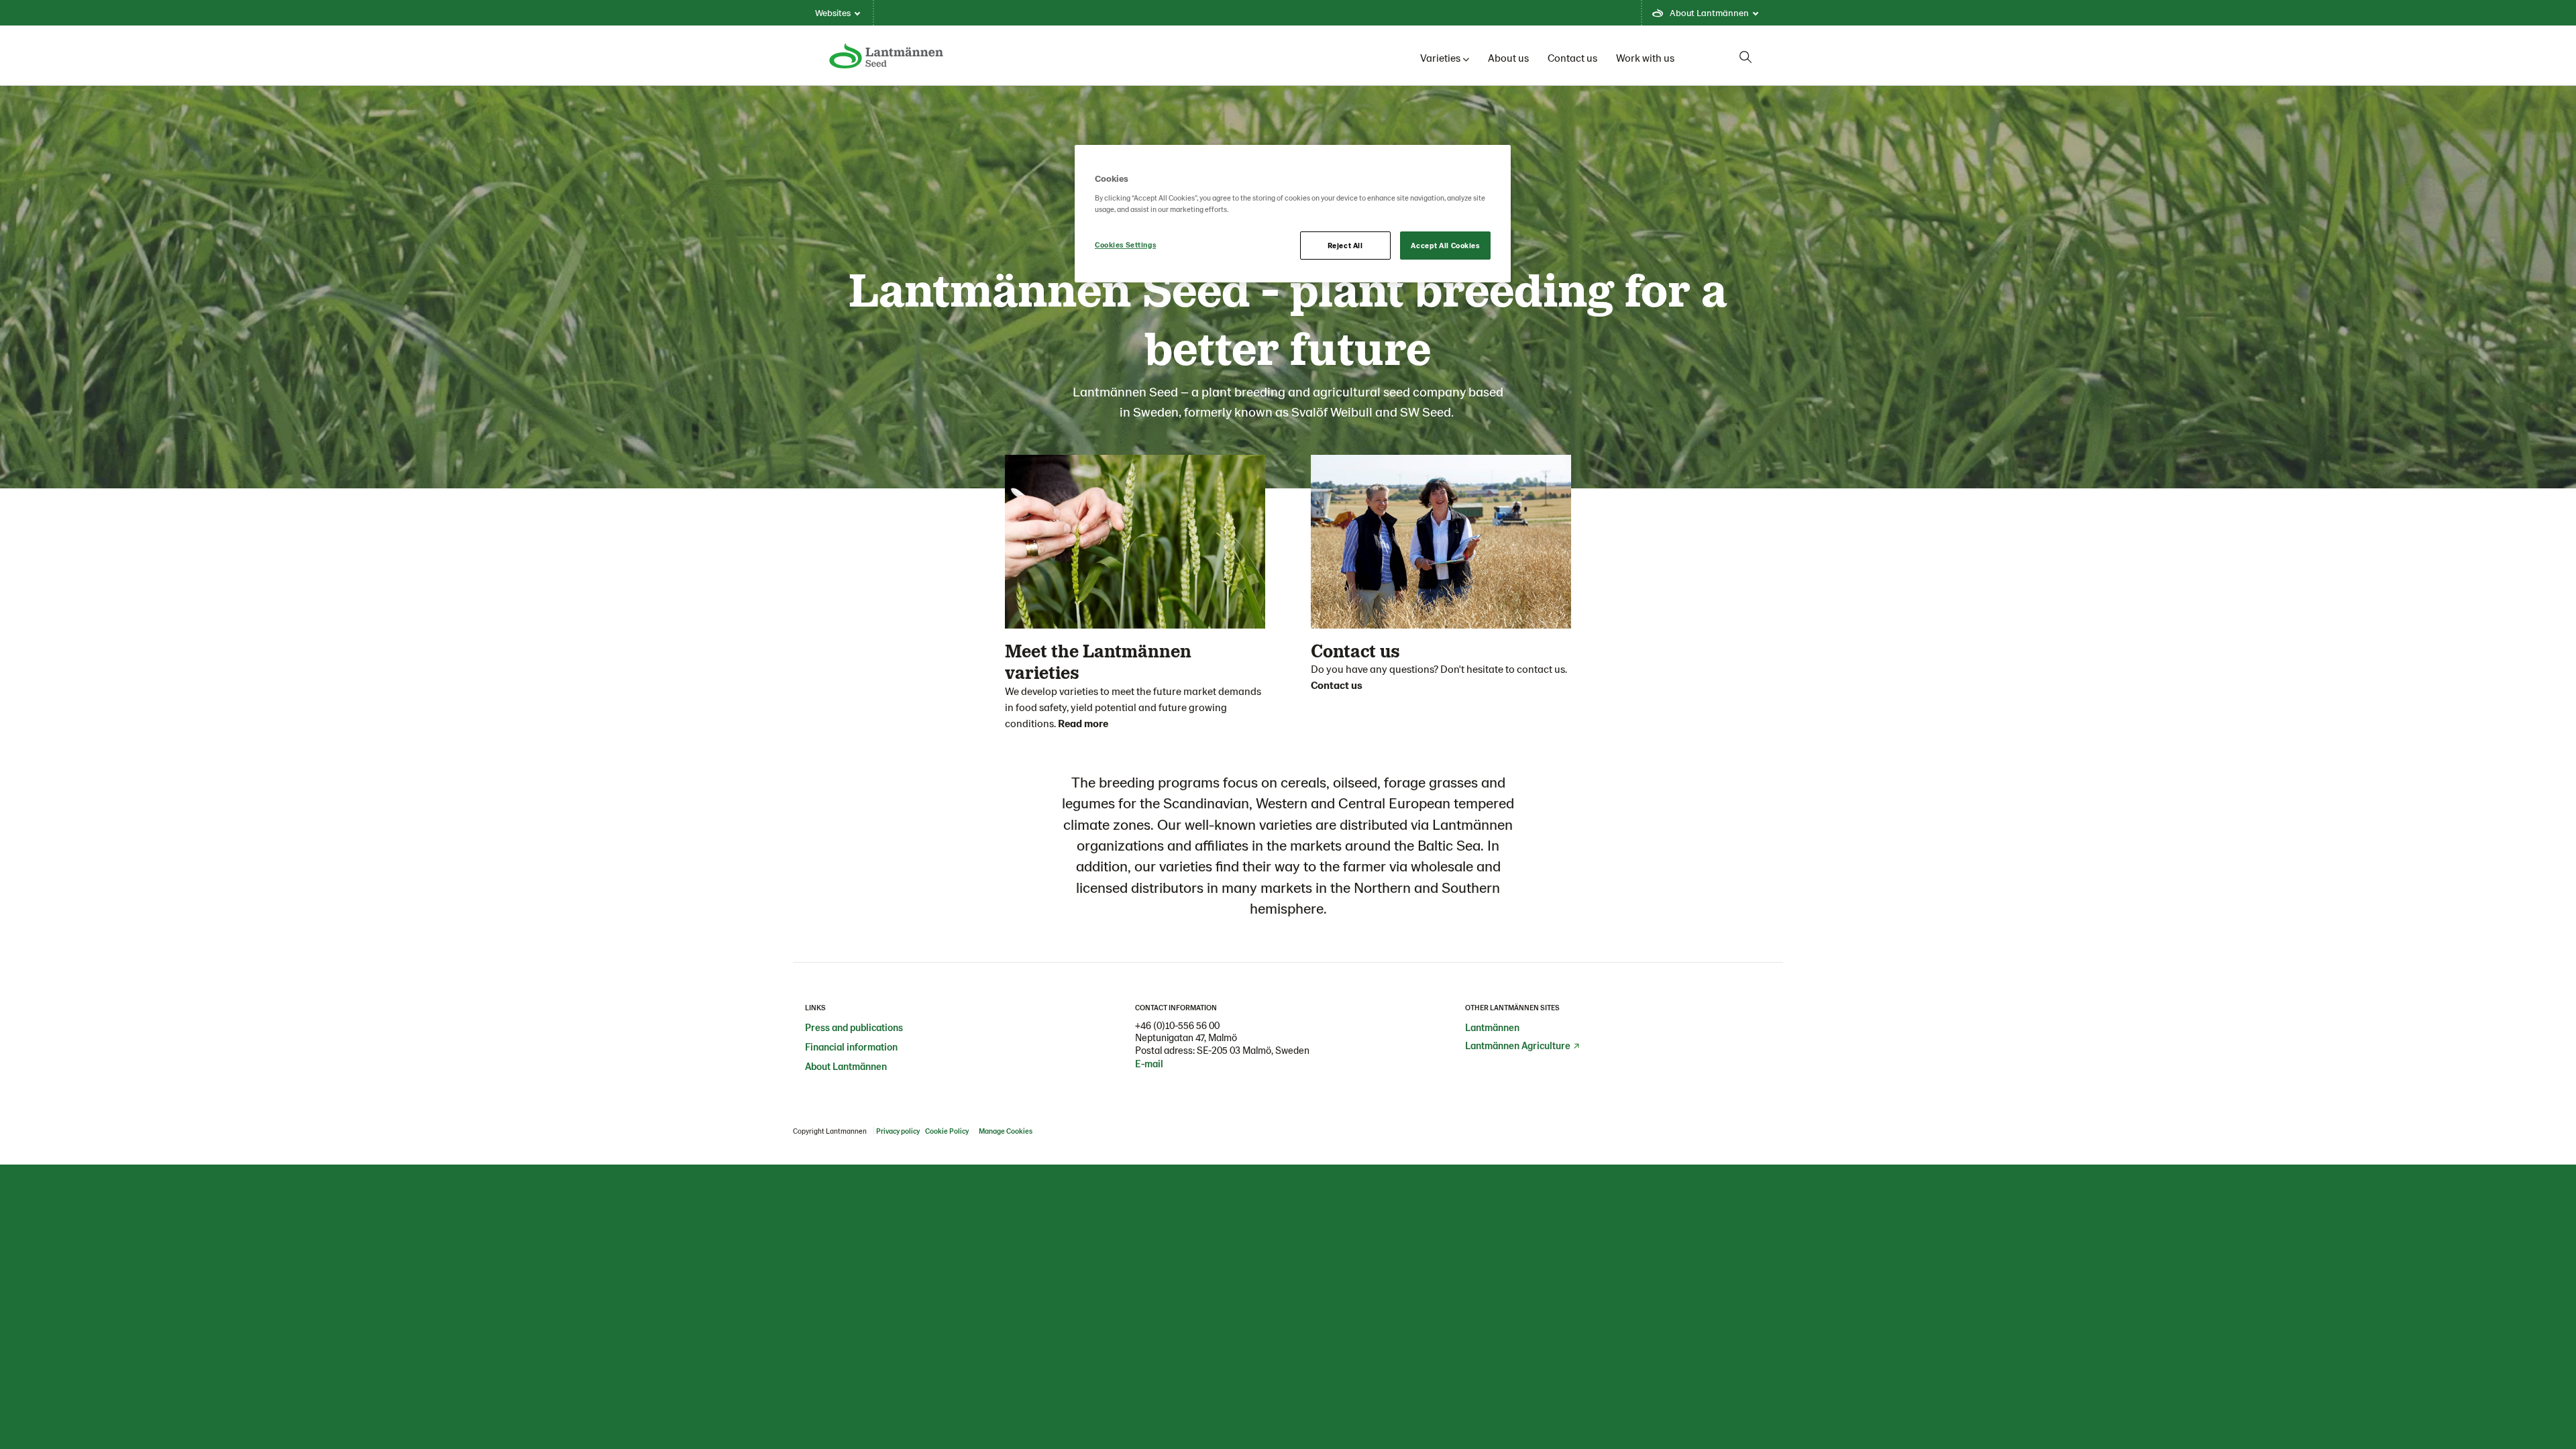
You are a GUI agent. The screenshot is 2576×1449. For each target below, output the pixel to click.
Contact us (1572, 57)
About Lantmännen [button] (1709, 12)
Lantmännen (1492, 1027)
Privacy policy (898, 1131)
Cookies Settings (1125, 245)
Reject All (1345, 245)
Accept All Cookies (1445, 245)
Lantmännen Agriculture (1518, 1045)
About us (1508, 57)
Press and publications (854, 1027)
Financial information (851, 1046)
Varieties (1440, 57)
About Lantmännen (846, 1066)
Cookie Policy (948, 1131)
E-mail (1149, 1063)
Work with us (1645, 57)
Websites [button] (833, 12)
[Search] (1746, 57)
